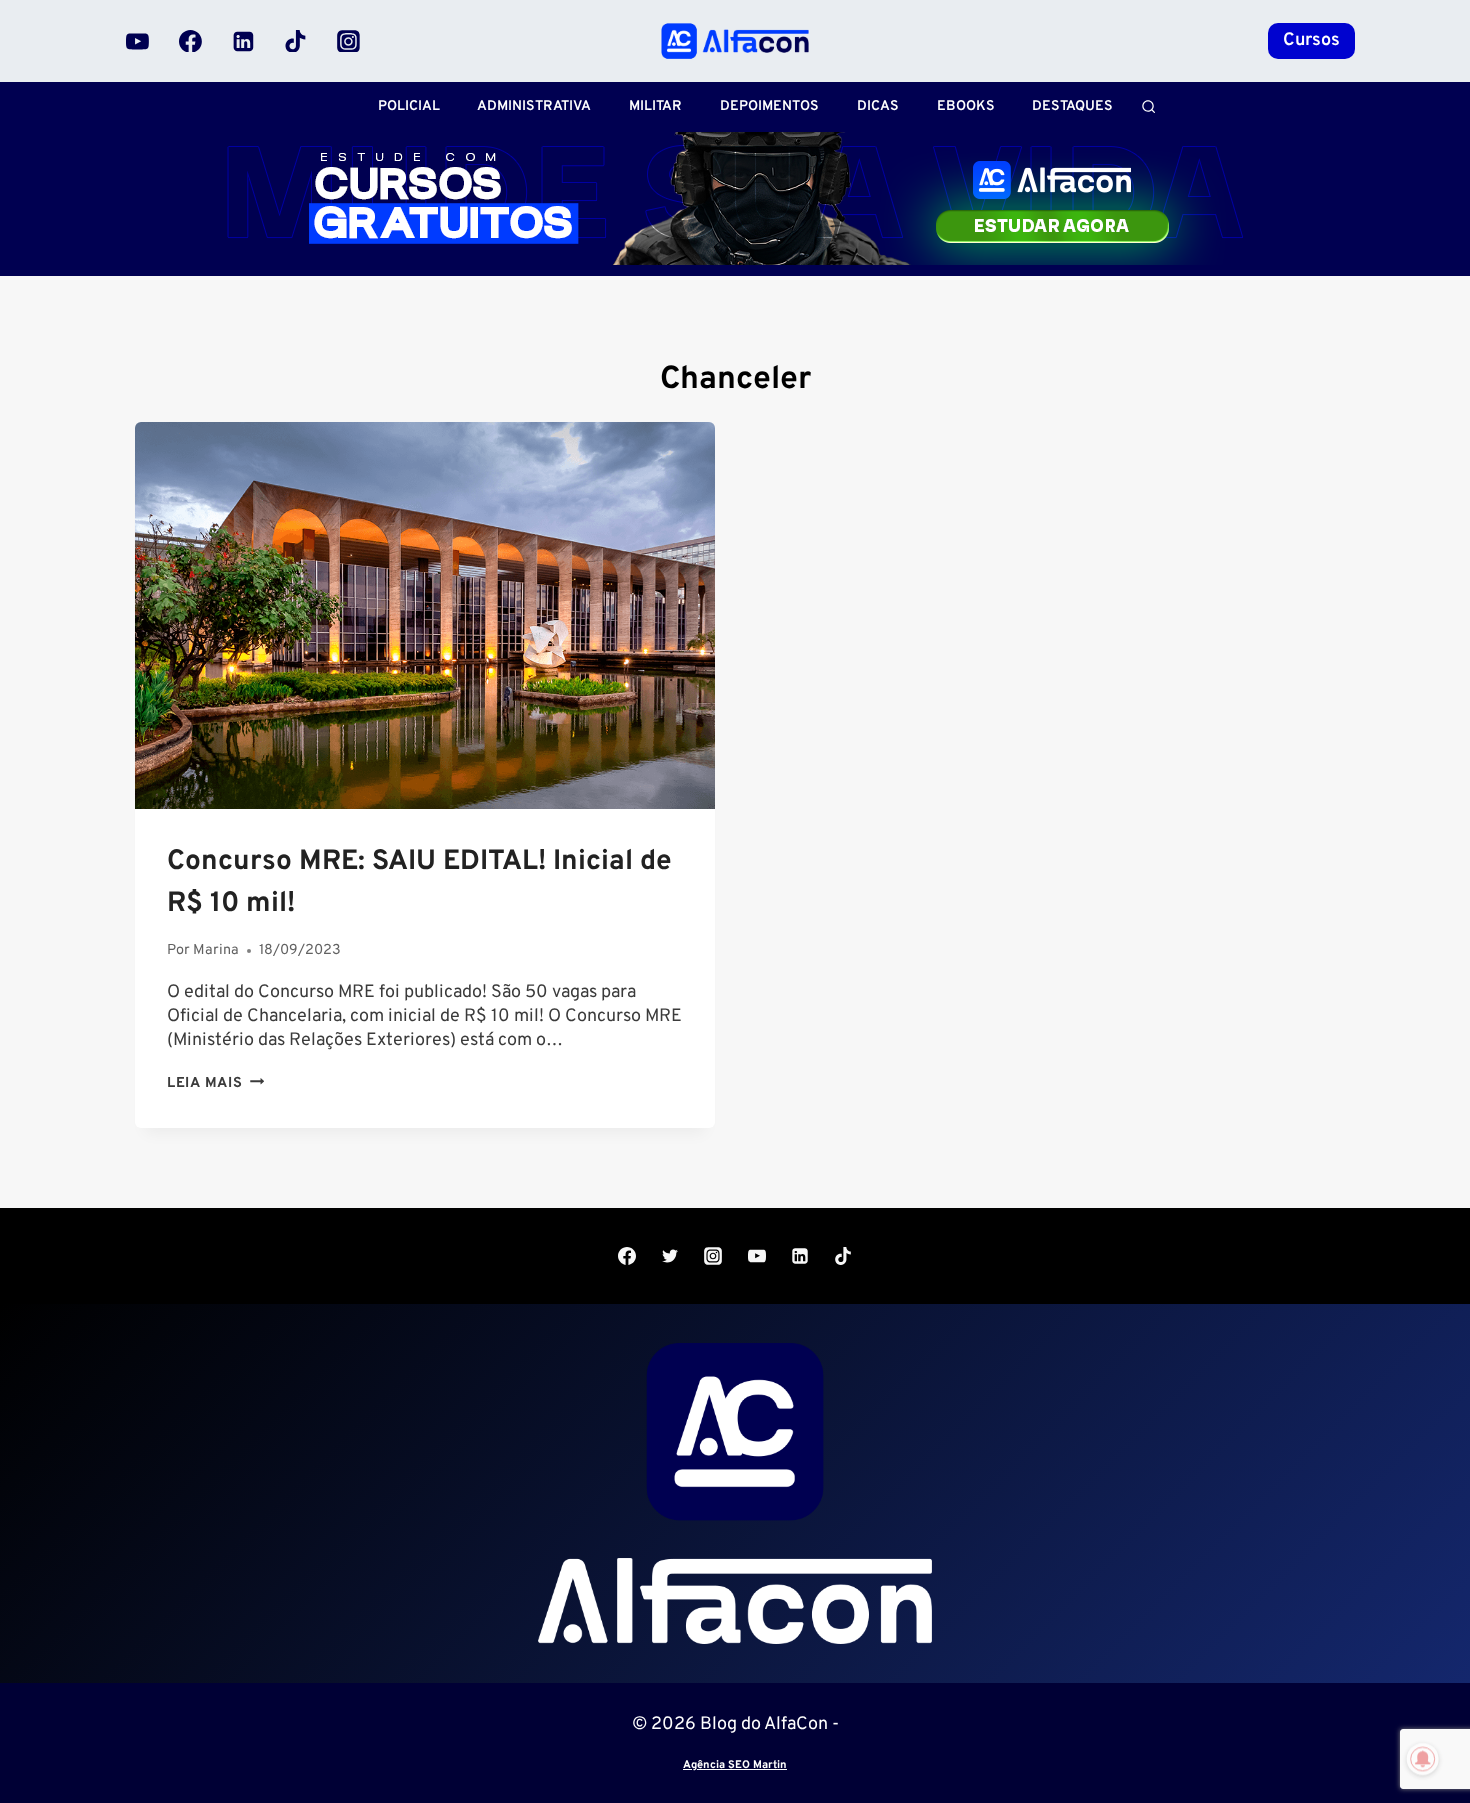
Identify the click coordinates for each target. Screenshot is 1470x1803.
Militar (655, 106)
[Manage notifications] (1423, 1759)
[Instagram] (348, 41)
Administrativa (534, 106)
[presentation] (425, 615)
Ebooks (966, 106)
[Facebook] (191, 41)
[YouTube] (138, 41)
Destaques (1072, 106)
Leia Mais (215, 1083)
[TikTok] (296, 41)
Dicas (878, 106)
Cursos (1311, 40)
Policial (409, 106)
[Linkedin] (243, 41)
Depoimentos (769, 106)
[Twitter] (670, 1256)
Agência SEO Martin (735, 1765)
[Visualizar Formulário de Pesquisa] (1148, 106)
